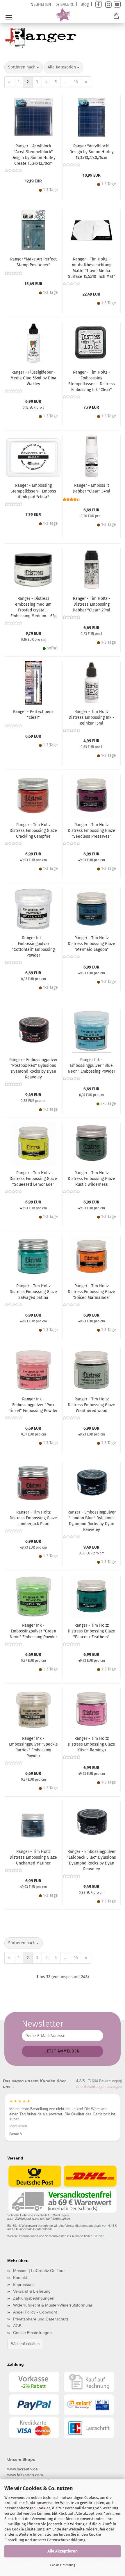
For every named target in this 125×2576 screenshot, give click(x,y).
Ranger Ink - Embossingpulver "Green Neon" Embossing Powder (33, 1631)
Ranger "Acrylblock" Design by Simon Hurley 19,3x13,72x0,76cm (92, 152)
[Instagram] (108, 4)
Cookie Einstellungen (32, 2333)
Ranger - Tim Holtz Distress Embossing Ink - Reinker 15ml (91, 717)
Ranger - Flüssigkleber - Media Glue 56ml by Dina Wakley (33, 378)
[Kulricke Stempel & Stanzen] (63, 15)
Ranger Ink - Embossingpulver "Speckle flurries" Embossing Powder (33, 1747)
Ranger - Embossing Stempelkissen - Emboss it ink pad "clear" (33, 491)
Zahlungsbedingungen (34, 2298)
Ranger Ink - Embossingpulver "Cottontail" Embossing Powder (33, 947)
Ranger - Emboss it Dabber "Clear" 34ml (91, 488)
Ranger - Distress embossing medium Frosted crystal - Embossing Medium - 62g (33, 607)
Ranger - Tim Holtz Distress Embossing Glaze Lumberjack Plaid (33, 1518)
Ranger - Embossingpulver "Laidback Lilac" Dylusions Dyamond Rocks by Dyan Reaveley (91, 1860)
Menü (9, 17)
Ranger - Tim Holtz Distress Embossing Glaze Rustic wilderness (91, 1179)
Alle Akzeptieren (63, 2551)
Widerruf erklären (25, 2344)
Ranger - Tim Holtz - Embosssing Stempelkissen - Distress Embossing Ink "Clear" (92, 381)
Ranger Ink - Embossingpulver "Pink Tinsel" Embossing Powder (33, 1405)
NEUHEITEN (41, 4)
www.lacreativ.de (23, 2469)
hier (101, 2236)
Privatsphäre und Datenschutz (41, 2319)
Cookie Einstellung (63, 2565)
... (65, 82)
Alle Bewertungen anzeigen (99, 2087)
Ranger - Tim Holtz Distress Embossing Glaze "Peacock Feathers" (91, 1631)
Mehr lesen (18, 2126)
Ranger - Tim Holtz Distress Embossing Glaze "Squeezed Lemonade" (33, 1179)
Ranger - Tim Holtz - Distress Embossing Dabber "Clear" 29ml (91, 604)
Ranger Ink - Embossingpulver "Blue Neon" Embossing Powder (91, 1066)
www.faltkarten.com (25, 2475)
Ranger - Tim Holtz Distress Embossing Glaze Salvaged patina (33, 1292)
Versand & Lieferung (32, 2291)
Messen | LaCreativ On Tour (39, 2271)
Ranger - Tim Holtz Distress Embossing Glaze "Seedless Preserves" (91, 831)
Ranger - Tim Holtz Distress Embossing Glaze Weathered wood (91, 1405)
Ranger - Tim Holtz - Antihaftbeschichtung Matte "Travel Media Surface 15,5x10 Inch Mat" (92, 268)
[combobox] (24, 67)
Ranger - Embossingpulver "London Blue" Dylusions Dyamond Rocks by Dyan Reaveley (92, 1521)
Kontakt (20, 2278)
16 (76, 82)
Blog (85, 4)
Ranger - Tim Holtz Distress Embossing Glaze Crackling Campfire (33, 831)
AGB (17, 2326)
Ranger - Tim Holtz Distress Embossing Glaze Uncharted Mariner (33, 1857)
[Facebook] (99, 4)
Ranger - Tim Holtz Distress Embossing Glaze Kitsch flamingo (91, 1744)
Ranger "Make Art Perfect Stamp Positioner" (33, 262)
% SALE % (65, 4)
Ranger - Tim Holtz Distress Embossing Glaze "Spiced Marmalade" (91, 1292)
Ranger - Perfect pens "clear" (33, 715)
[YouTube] (117, 4)
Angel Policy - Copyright (35, 2312)
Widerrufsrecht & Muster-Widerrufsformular (53, 2305)
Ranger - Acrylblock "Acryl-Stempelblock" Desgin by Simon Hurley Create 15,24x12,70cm (33, 155)
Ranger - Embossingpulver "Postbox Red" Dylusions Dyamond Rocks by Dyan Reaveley (33, 1068)
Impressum (23, 2284)
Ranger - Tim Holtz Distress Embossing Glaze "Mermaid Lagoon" (91, 944)
